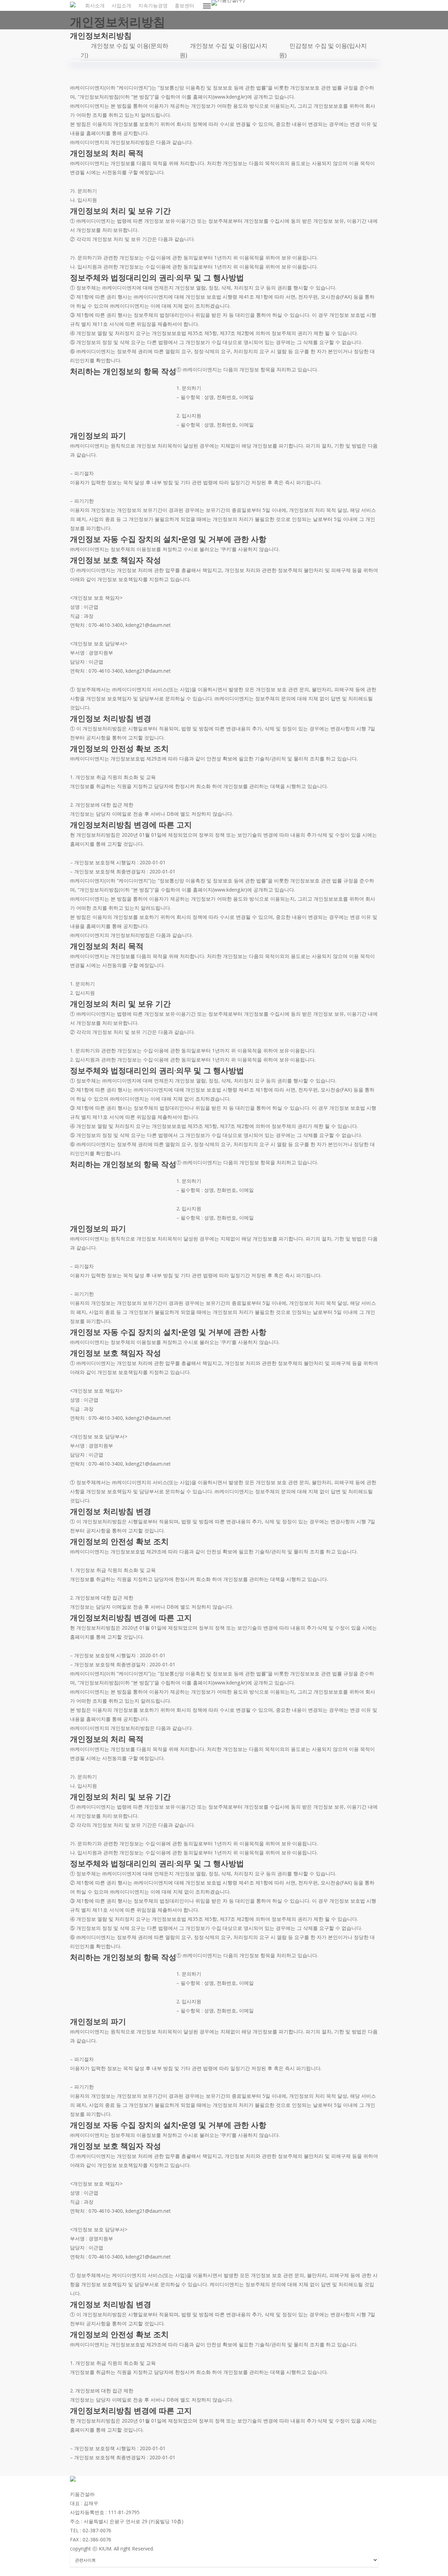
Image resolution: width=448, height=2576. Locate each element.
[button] (207, 6)
